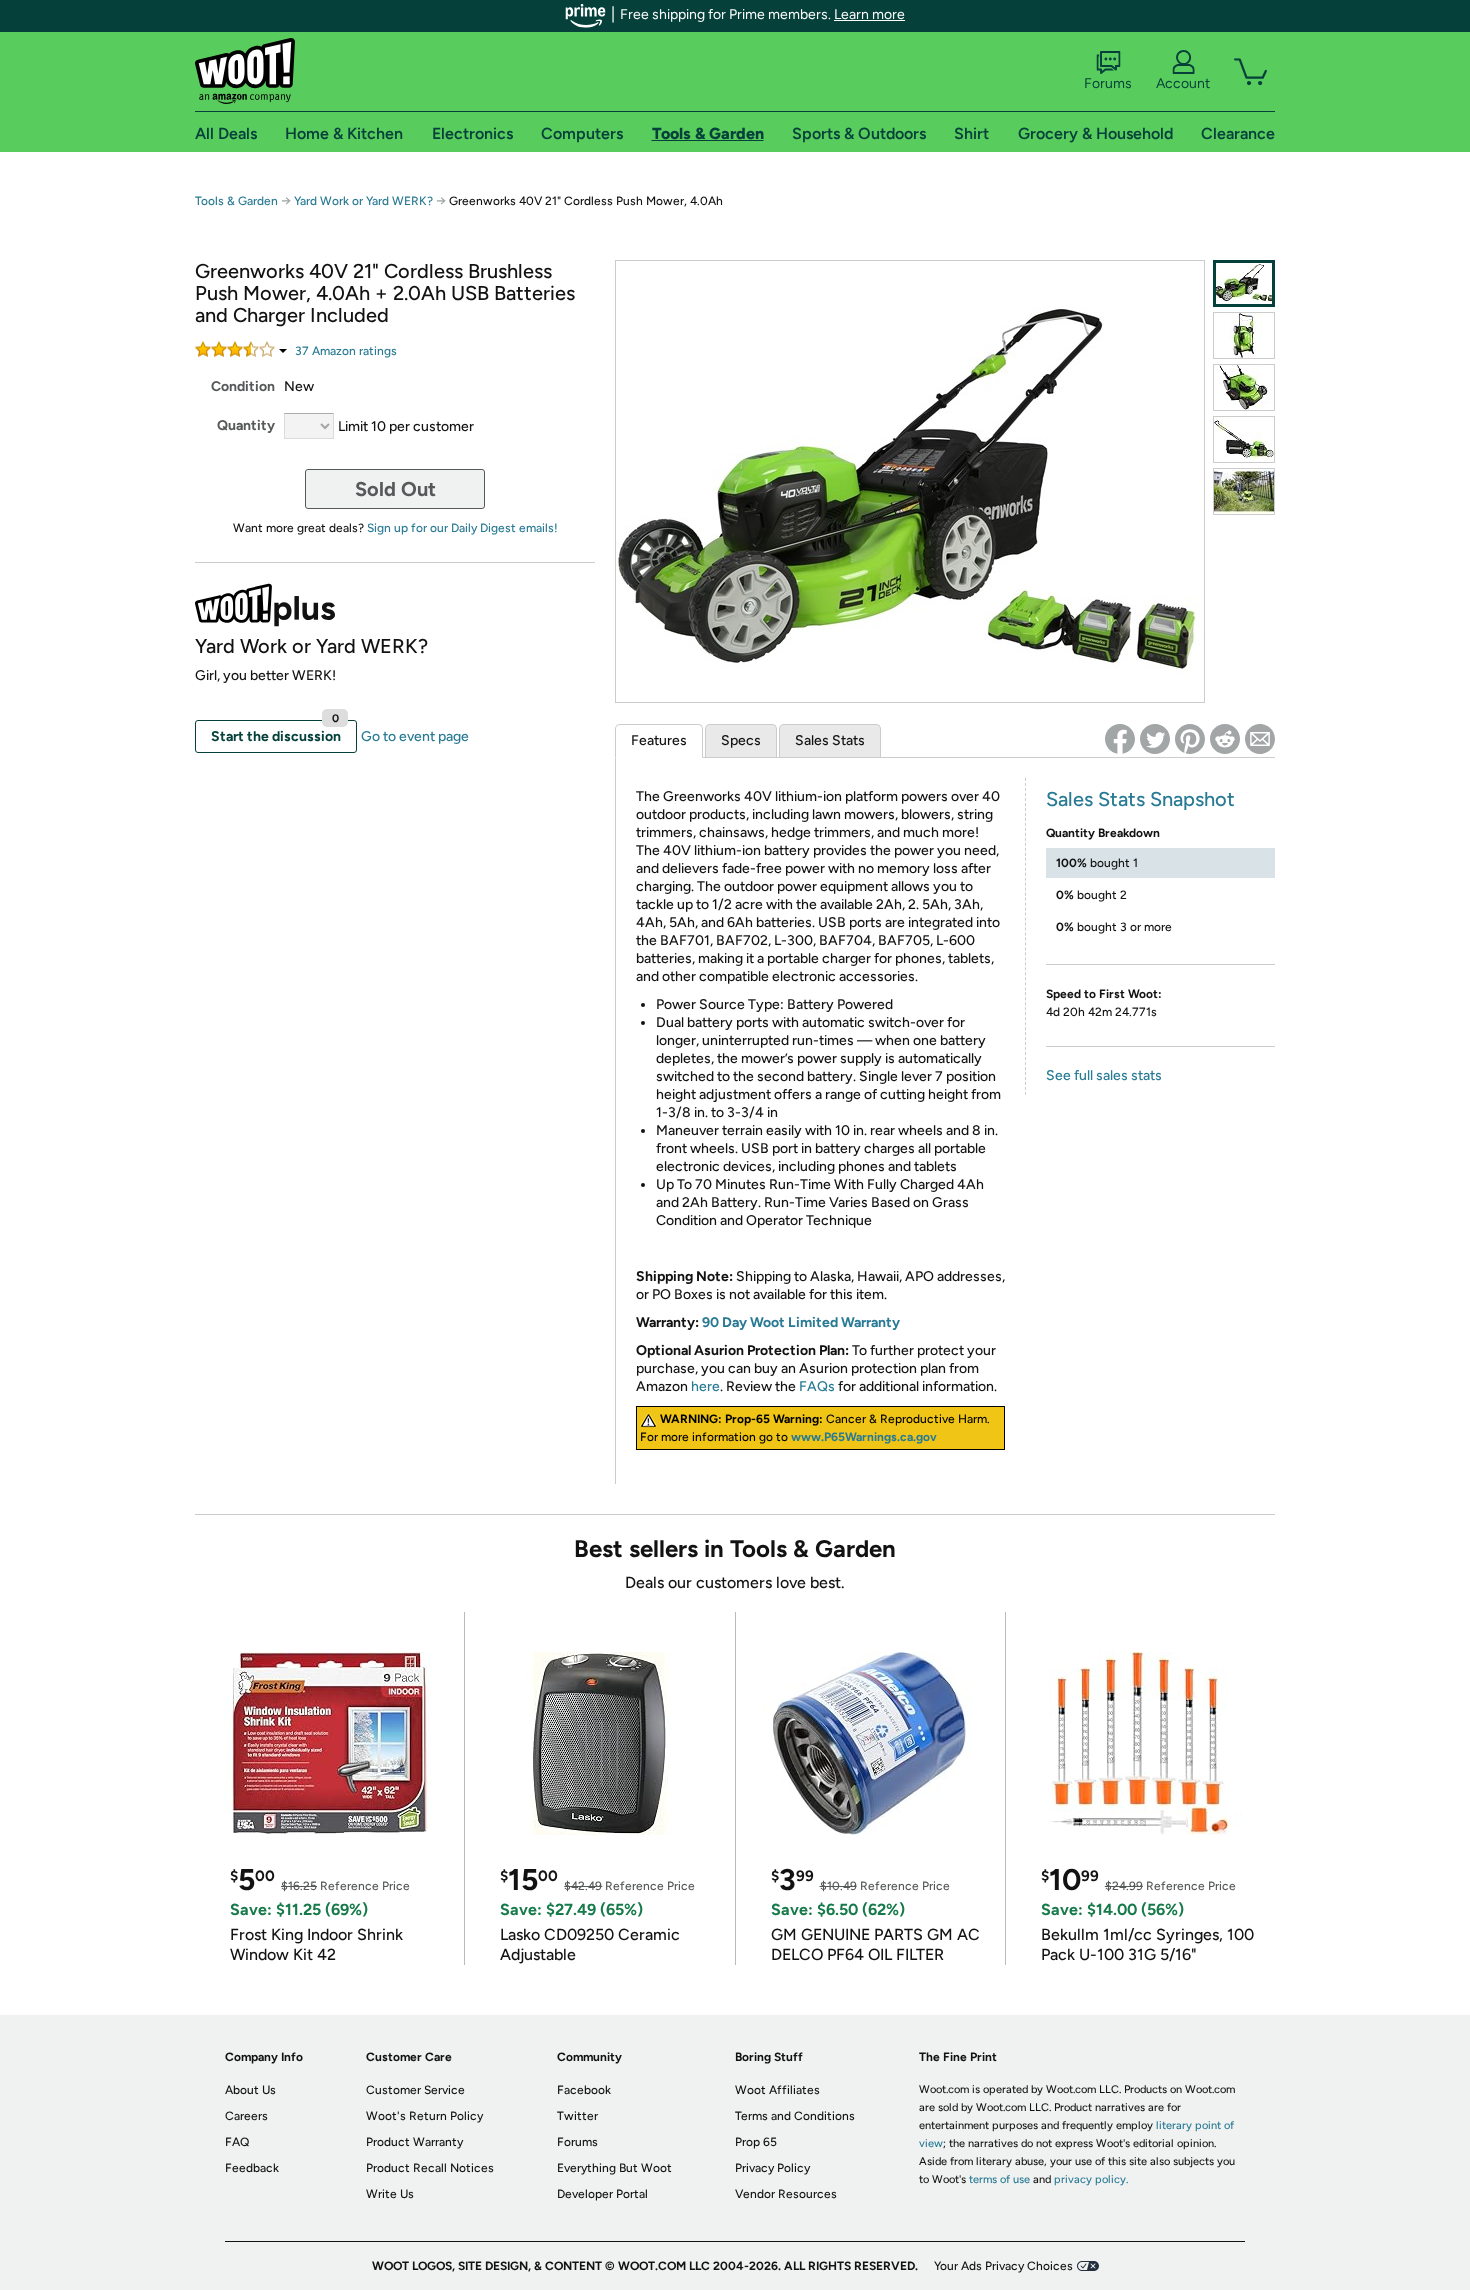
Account (1183, 83)
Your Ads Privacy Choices (1003, 2266)
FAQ (237, 2142)
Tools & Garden (236, 201)
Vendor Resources (786, 2194)
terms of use (999, 2179)
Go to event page (415, 736)
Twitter (577, 2116)
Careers (246, 2116)
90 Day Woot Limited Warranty (801, 1322)
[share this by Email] (1260, 739)
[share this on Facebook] (1120, 739)
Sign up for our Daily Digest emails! (462, 528)
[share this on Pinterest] (1190, 739)
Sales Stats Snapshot (1140, 799)
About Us (250, 2090)
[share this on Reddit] (1225, 739)
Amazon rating (346, 351)
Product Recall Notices (430, 2168)
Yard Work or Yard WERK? (363, 201)
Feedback (252, 2168)
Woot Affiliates (777, 2090)
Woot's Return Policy (424, 2116)
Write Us (390, 2194)
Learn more (869, 14)
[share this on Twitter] (1155, 739)
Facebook (584, 2090)
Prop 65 (756, 2142)
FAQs (817, 1386)
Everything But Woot (614, 2168)
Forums (1108, 83)
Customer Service (415, 2090)
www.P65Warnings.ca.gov (864, 1437)
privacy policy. (1091, 2179)
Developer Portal (602, 2194)
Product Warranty (414, 2142)
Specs (741, 740)
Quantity (246, 425)
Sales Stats (830, 740)
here (705, 1386)
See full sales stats (1104, 1075)
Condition (243, 386)
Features (659, 740)
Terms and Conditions (795, 2116)
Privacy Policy (772, 2168)
